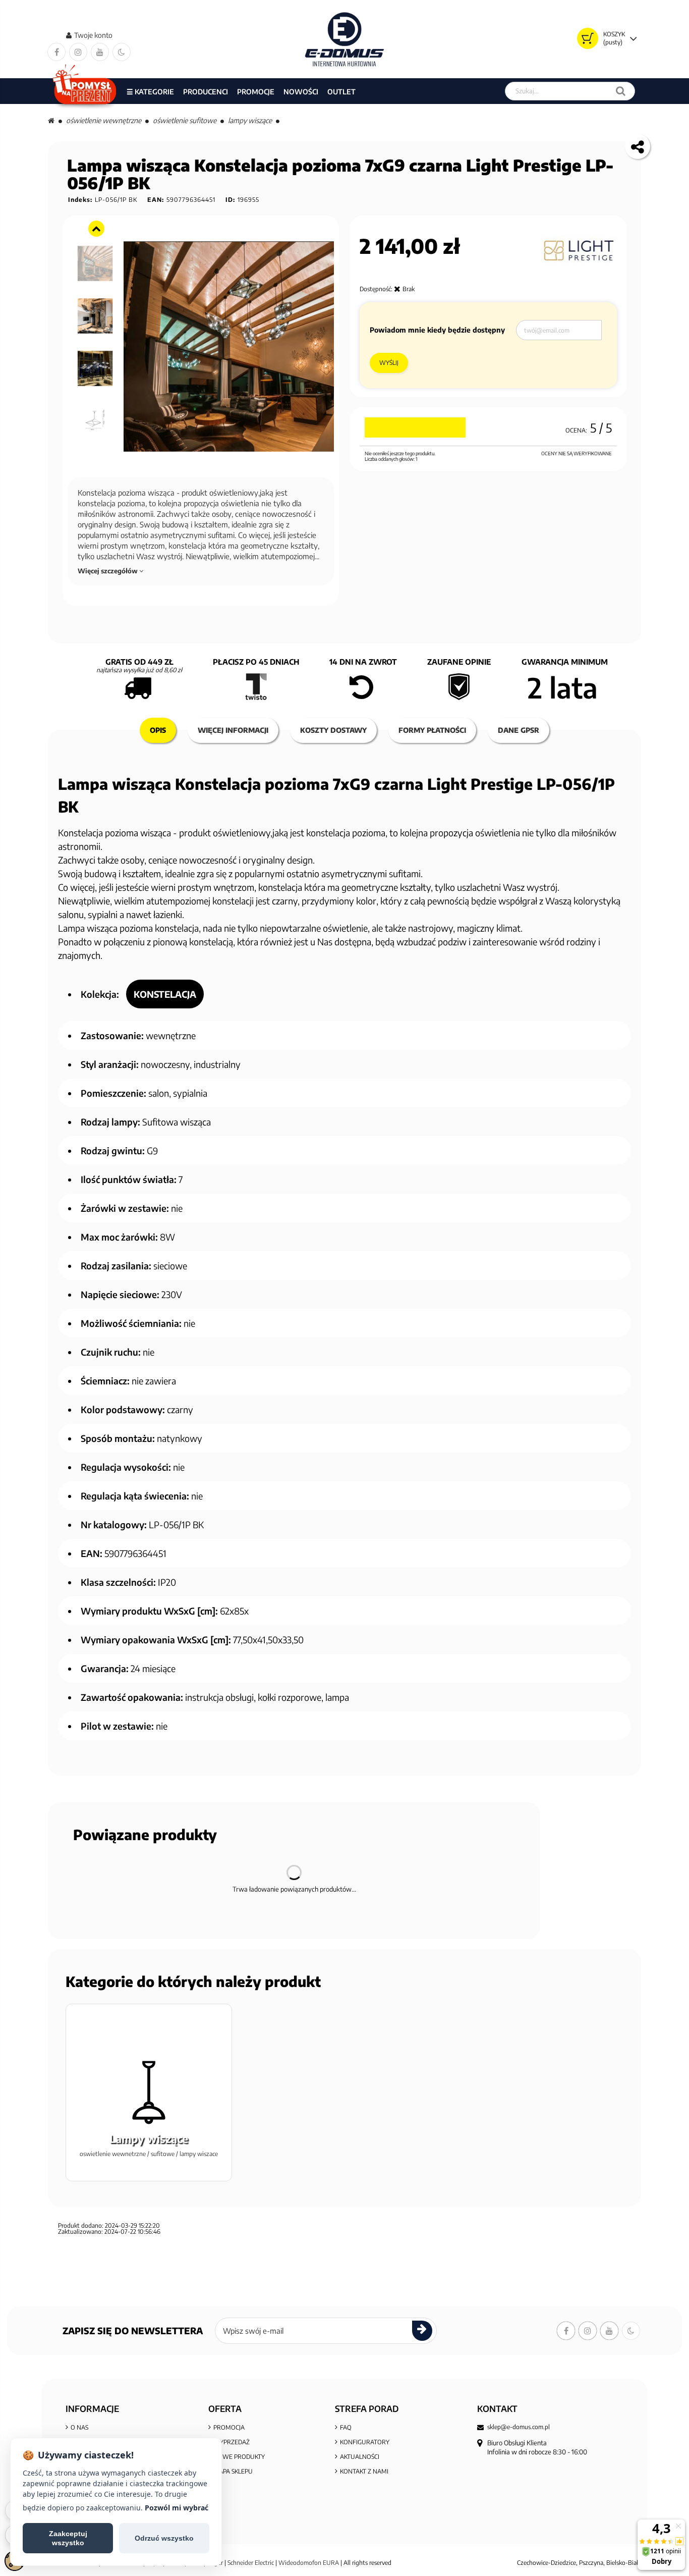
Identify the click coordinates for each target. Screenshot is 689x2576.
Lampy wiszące (250, 120)
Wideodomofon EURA (309, 2563)
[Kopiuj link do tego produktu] (638, 146)
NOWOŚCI (301, 92)
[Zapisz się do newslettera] (422, 2331)
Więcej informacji (233, 730)
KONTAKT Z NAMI (364, 2471)
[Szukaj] (621, 91)
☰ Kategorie (150, 92)
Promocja (229, 2427)
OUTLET (341, 92)
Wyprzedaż (232, 2442)
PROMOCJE (256, 92)
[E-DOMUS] (345, 39)
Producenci (206, 92)
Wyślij (389, 363)
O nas (79, 2427)
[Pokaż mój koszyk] (588, 38)
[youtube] (100, 52)
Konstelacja (165, 994)
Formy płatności (432, 730)
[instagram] (78, 52)
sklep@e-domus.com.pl (519, 2427)
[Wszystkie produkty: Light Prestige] (578, 251)
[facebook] (56, 52)
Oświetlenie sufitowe (185, 120)
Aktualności (360, 2457)
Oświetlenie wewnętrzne (104, 120)
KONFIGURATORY (365, 2442)
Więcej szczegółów (108, 571)
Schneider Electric (251, 2563)
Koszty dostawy (333, 730)
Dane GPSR (519, 730)
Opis (158, 730)
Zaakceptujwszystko (68, 2538)
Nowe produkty (239, 2457)
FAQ (346, 2427)
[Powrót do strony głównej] (51, 120)
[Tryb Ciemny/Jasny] (122, 52)
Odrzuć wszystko (164, 2538)
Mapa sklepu (233, 2471)
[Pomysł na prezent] (85, 91)
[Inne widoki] (96, 229)
